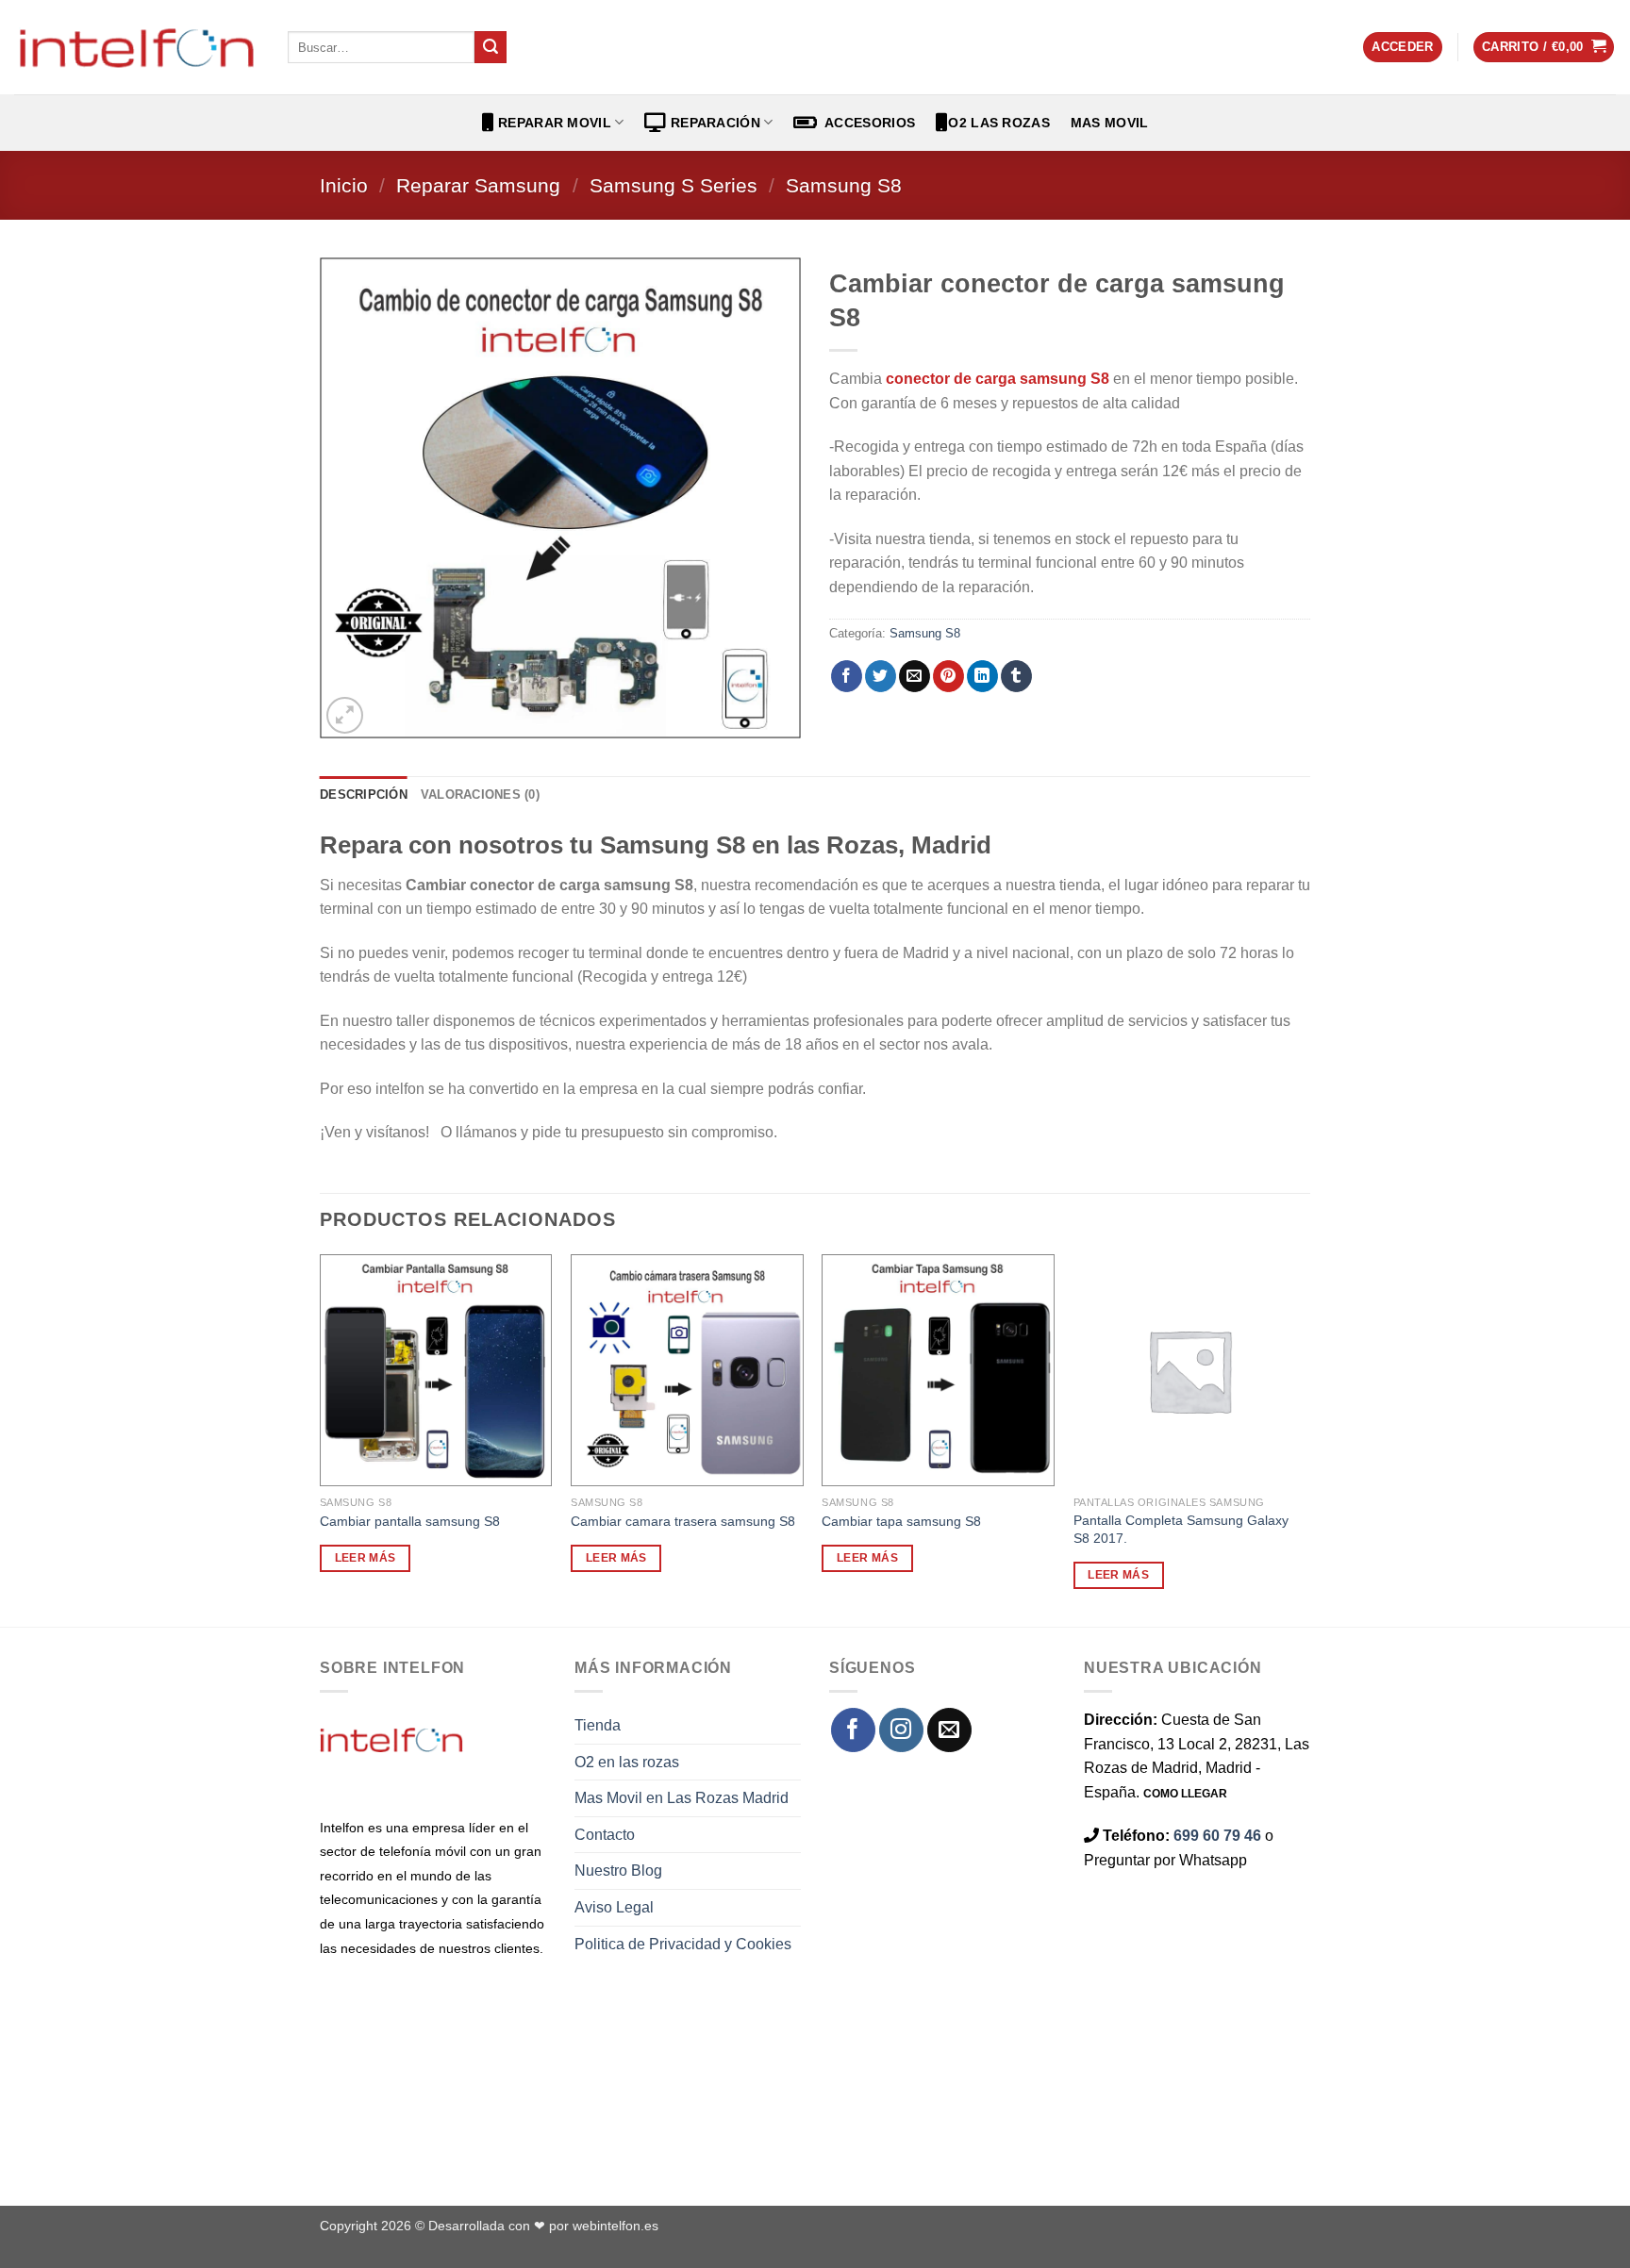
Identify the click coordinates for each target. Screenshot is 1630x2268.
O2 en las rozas (627, 1762)
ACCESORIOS (866, 123)
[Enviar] (491, 47)
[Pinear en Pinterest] (948, 676)
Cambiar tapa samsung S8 (901, 1521)
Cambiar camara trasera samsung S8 (683, 1521)
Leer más (366, 1558)
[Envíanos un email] (949, 1730)
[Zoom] (345, 715)
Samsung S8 (844, 185)
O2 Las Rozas (998, 123)
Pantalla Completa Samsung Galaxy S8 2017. (1181, 1529)
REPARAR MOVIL (553, 123)
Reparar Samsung (478, 185)
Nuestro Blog (618, 1871)
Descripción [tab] (364, 795)
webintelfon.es (615, 2226)
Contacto (605, 1835)
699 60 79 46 (1217, 1836)
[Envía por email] (915, 676)
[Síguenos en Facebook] (853, 1730)
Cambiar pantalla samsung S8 (410, 1521)
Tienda (598, 1725)
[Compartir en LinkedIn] (982, 676)
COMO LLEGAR (1185, 1794)
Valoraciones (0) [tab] (480, 795)
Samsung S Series (674, 185)
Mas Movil (1110, 123)
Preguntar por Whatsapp (1165, 1860)
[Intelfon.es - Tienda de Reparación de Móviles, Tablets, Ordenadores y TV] (137, 47)
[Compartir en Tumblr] (1016, 676)
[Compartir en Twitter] (881, 676)
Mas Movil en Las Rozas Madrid (682, 1798)
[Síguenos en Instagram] (901, 1730)
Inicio (344, 185)
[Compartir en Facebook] (847, 676)
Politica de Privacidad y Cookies (683, 1944)
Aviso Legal (614, 1907)
